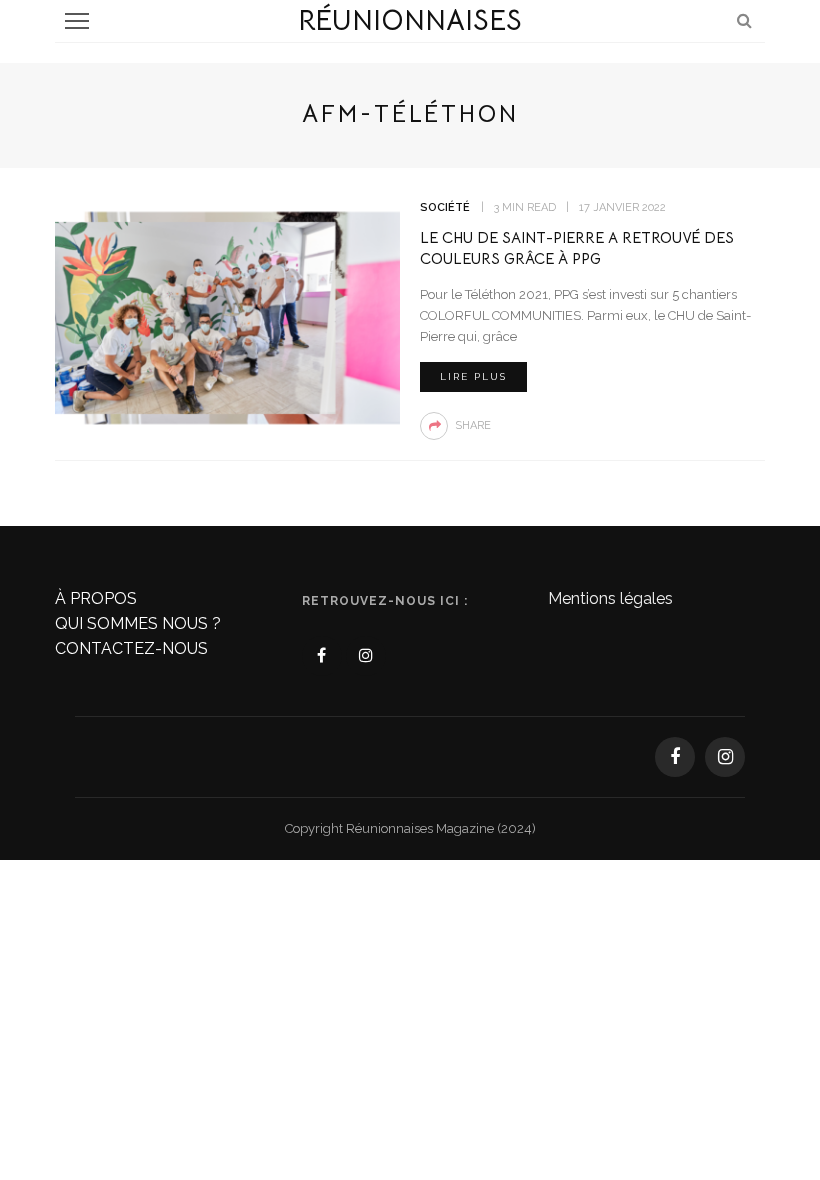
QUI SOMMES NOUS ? (138, 623)
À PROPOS (96, 598)
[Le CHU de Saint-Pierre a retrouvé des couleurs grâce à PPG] (227, 316)
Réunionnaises (410, 20)
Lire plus (473, 376)
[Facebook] (322, 656)
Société (445, 207)
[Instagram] (366, 656)
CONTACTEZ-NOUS (131, 648)
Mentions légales (610, 598)
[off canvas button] (77, 21)
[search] (744, 20)
